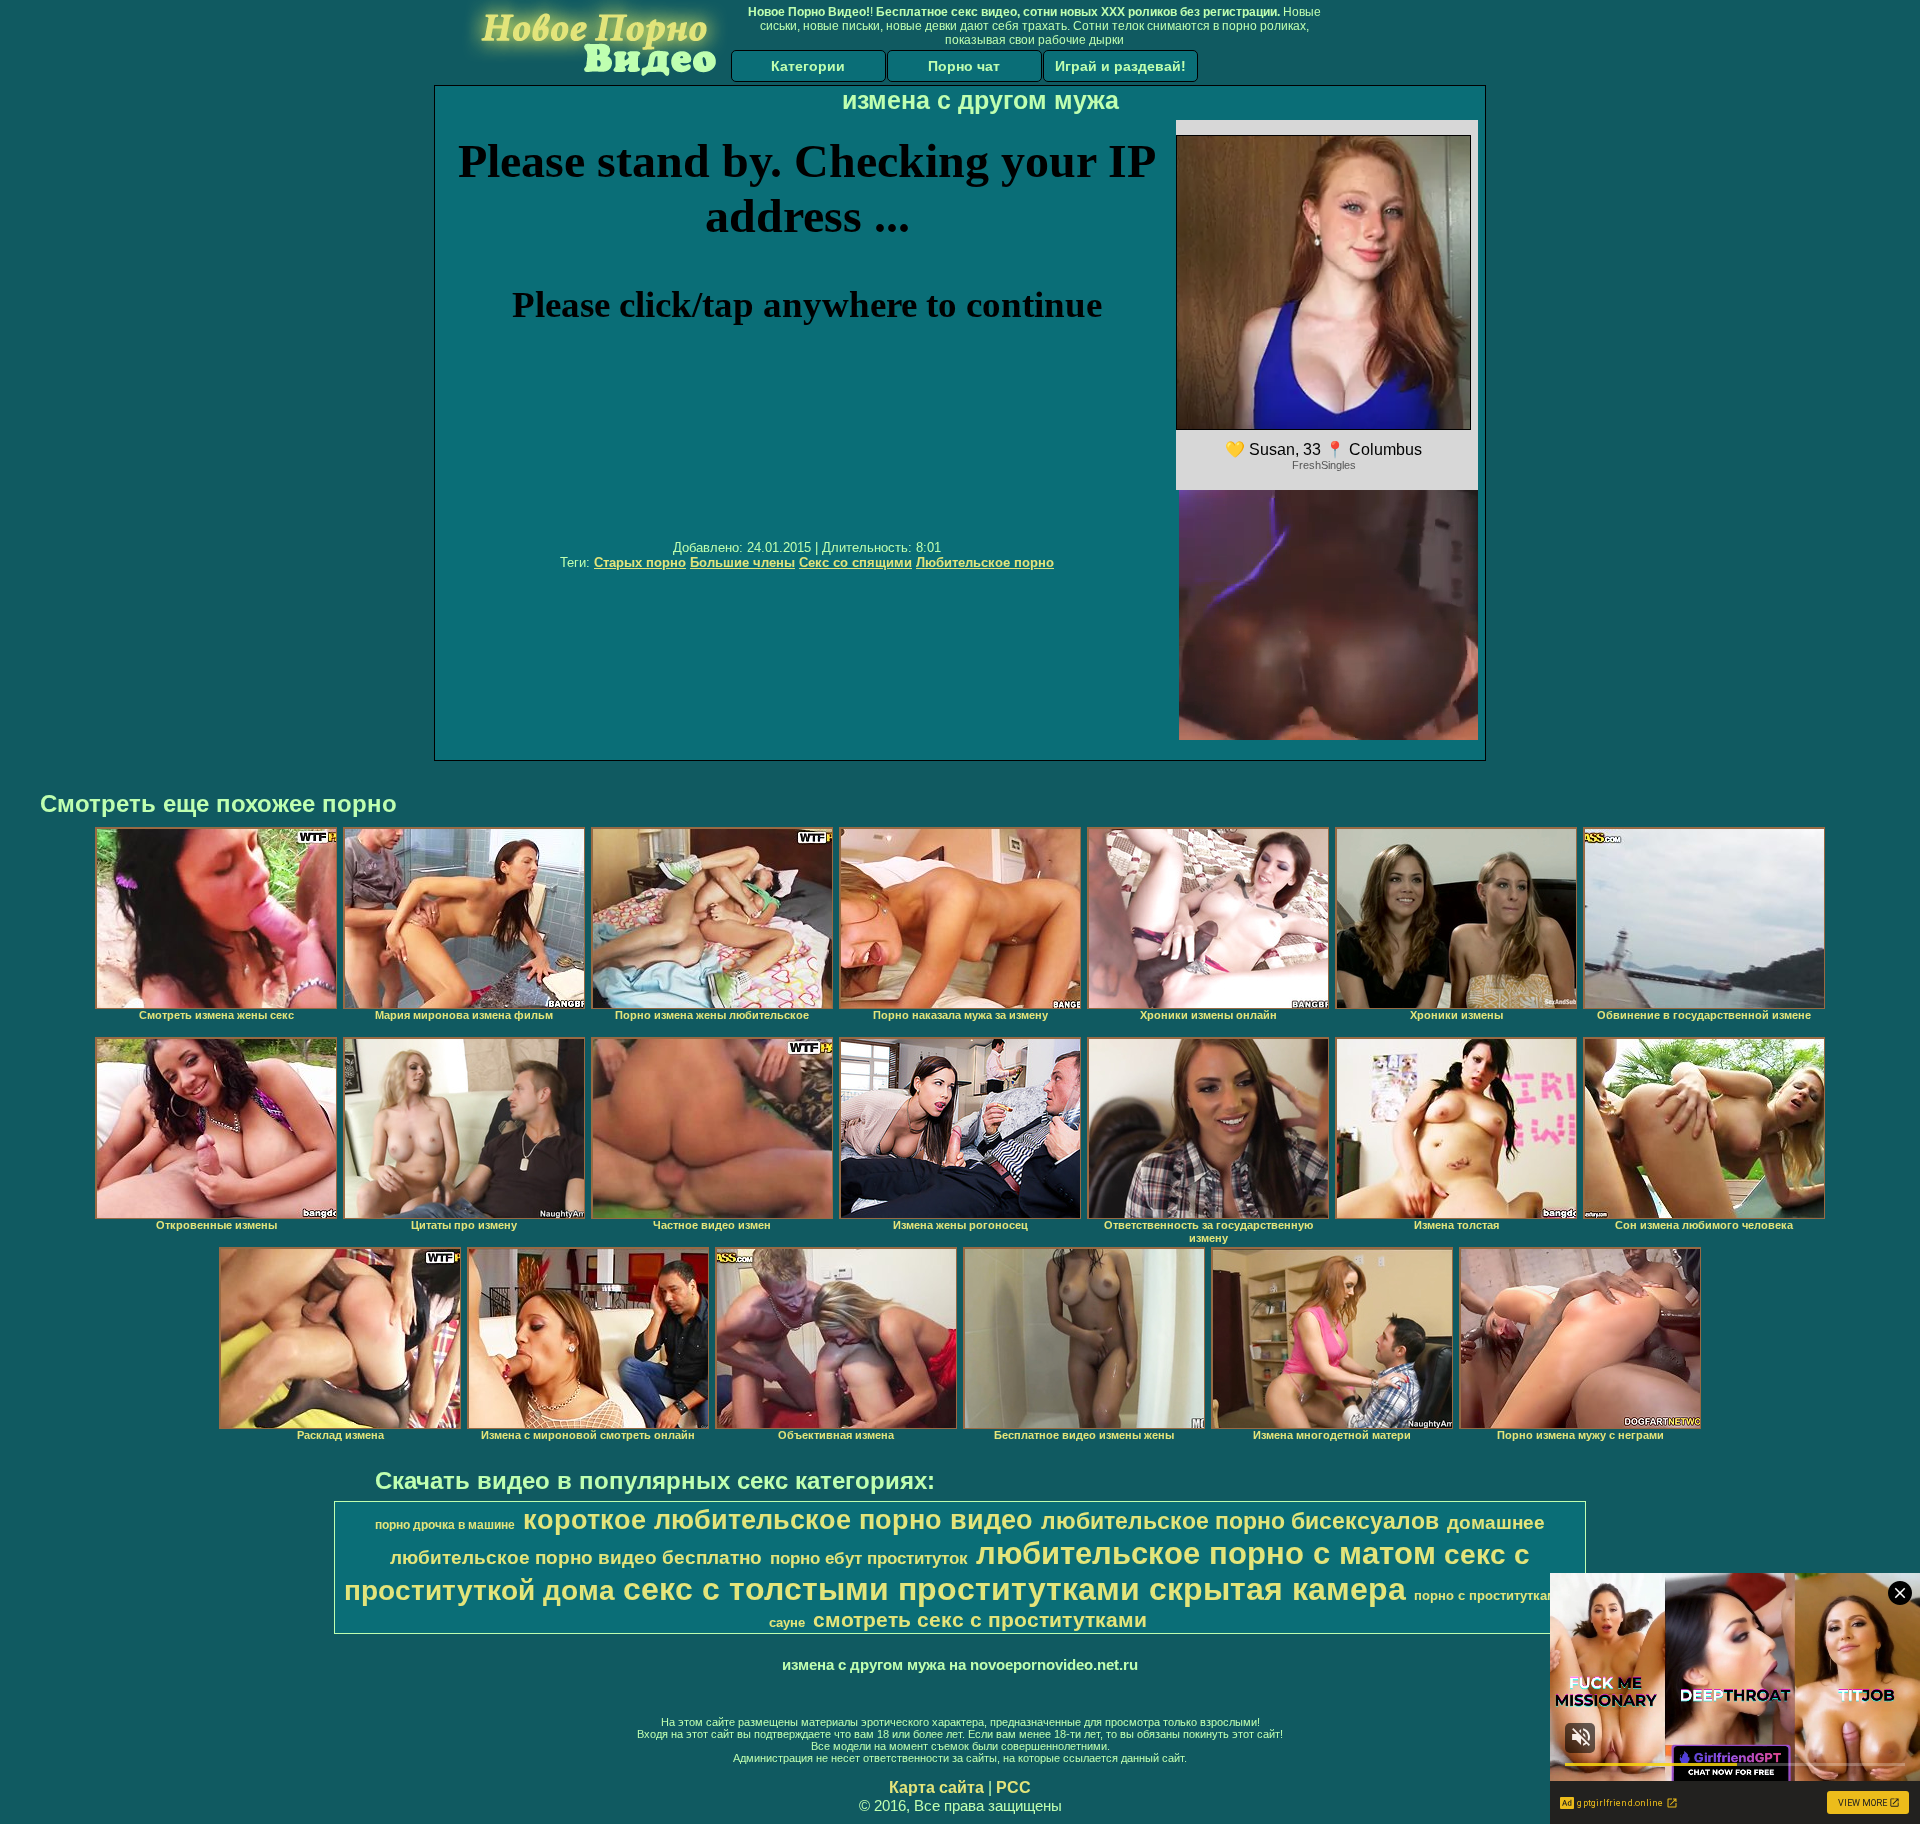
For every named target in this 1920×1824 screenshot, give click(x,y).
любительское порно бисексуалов (1240, 1521)
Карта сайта (936, 1787)
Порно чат (964, 66)
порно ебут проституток (869, 1558)
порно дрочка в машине (445, 1525)
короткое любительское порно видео (778, 1520)
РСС (1013, 1787)
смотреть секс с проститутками (980, 1620)
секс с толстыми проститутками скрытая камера (1014, 1589)
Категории (808, 66)
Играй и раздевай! (1120, 66)
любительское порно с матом (1206, 1553)
